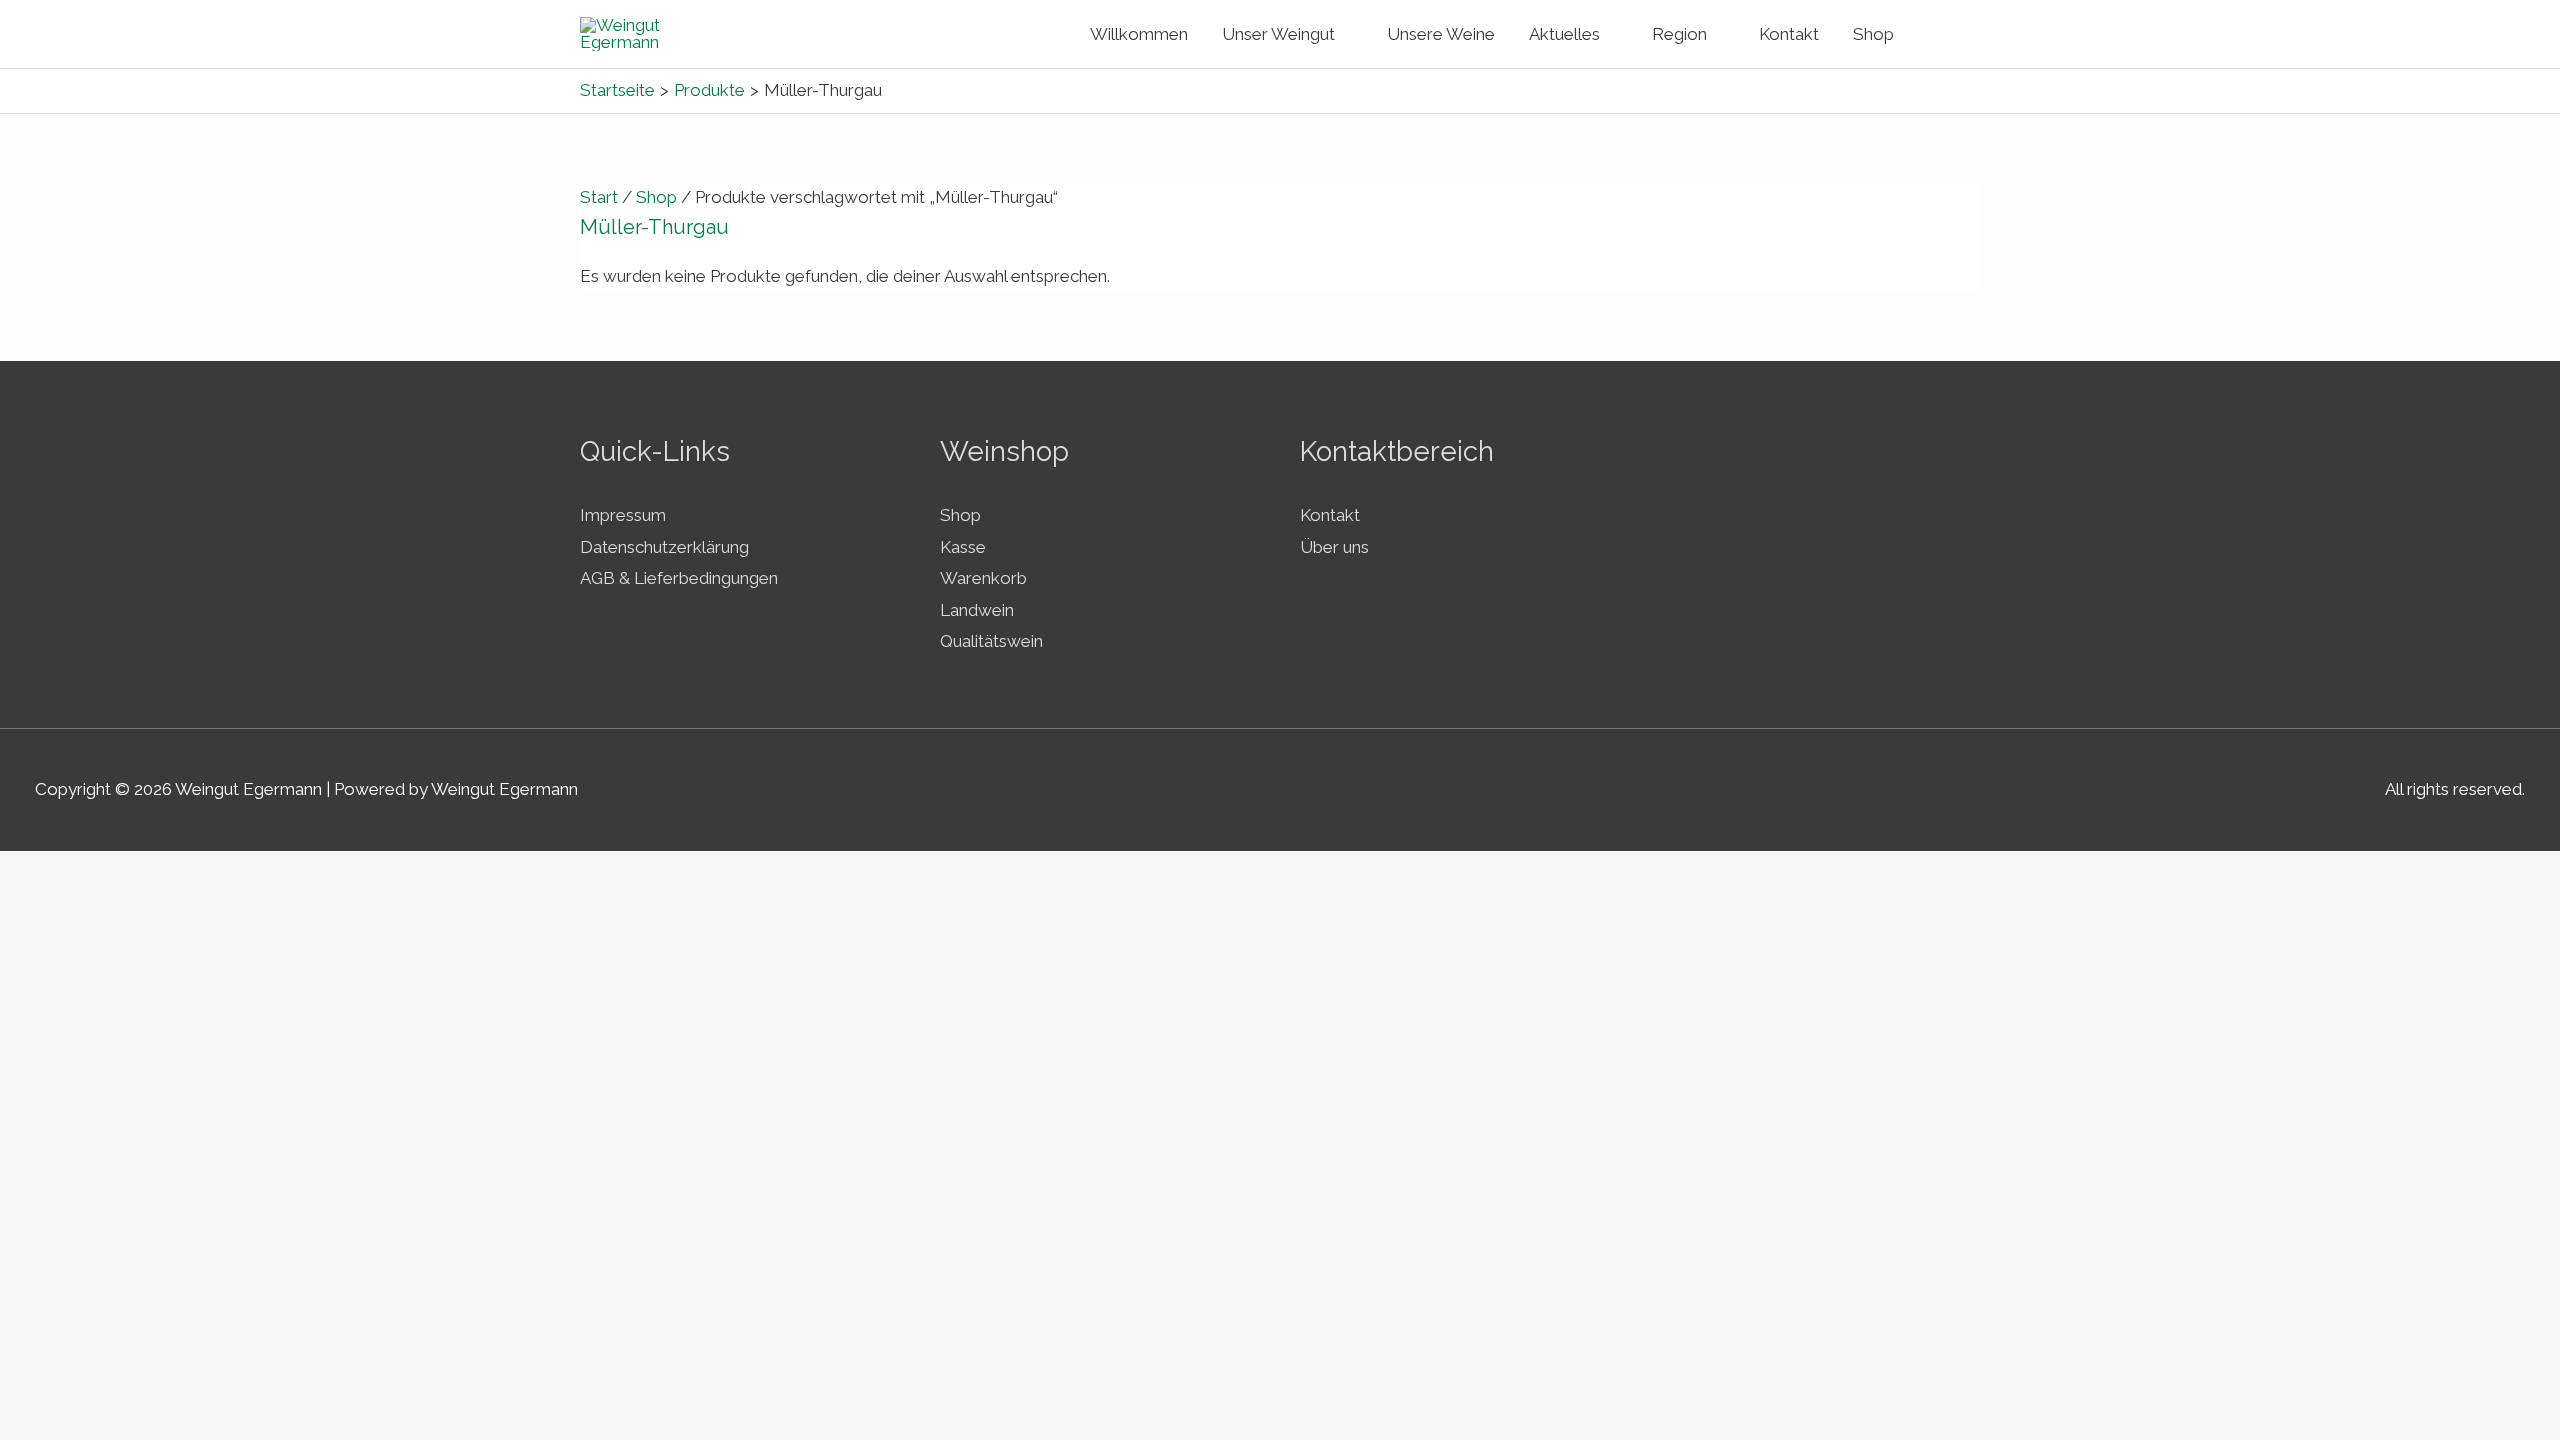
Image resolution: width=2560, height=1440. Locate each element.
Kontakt (1789, 34)
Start (599, 197)
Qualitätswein (991, 641)
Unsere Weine (1441, 34)
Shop (1873, 34)
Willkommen (1139, 34)
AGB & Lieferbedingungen (679, 578)
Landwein (977, 610)
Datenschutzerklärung (664, 547)
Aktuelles (1564, 34)
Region (1679, 34)
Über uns (1334, 547)
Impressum (623, 515)
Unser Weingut (1278, 34)
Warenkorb (983, 578)
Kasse (963, 547)
